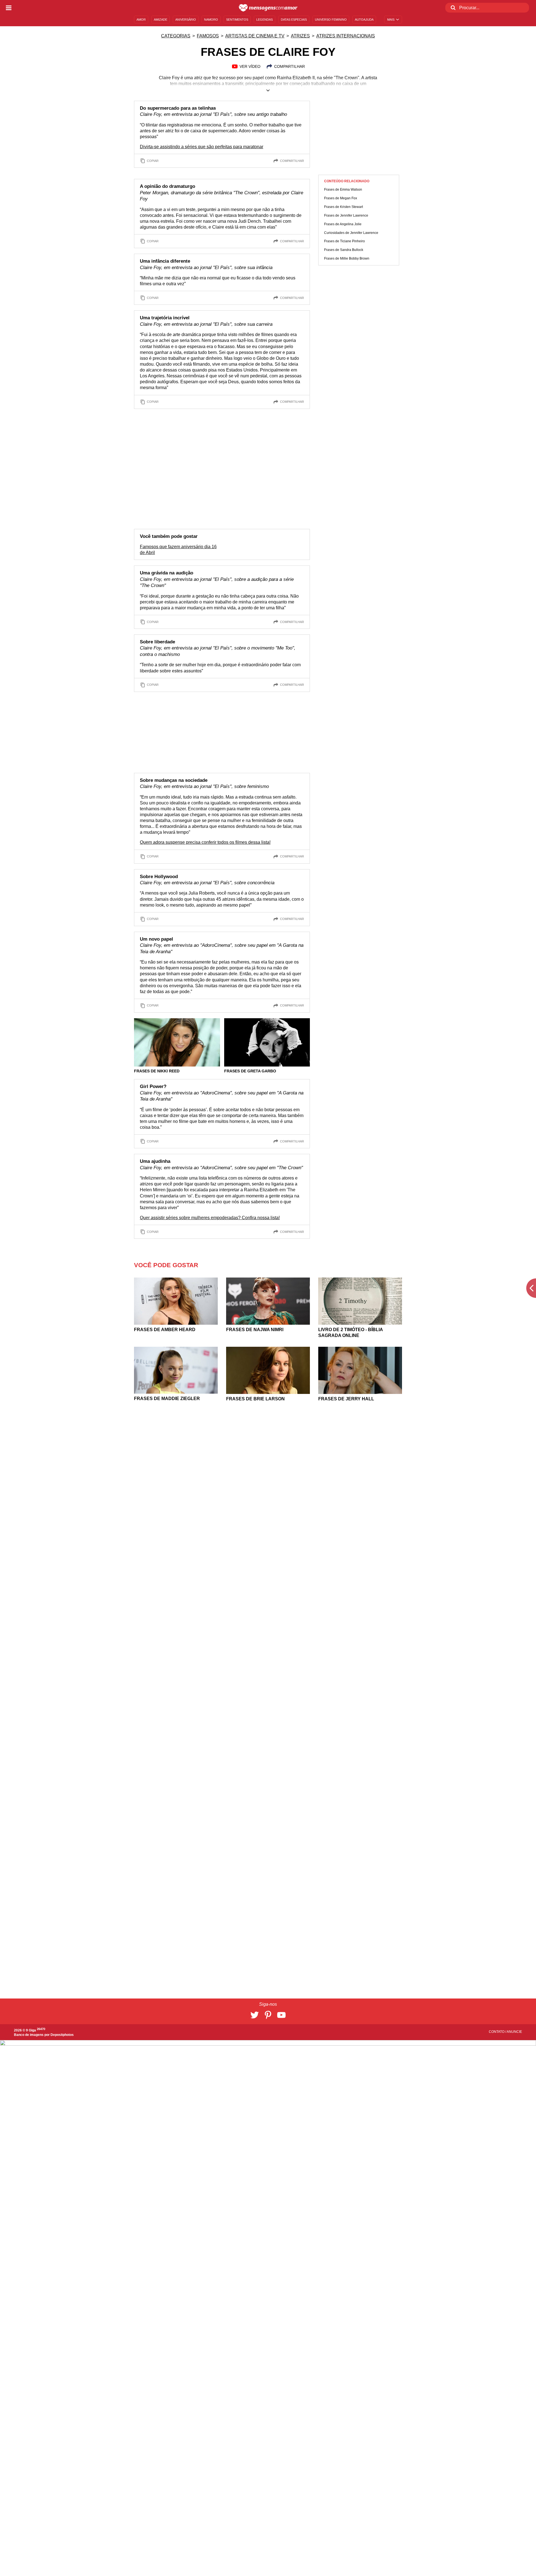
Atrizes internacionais (346, 36)
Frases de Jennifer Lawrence (346, 215)
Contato (497, 2032)
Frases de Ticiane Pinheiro (344, 241)
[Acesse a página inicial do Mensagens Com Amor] (268, 8)
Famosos (208, 36)
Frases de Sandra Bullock (344, 250)
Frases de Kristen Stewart (344, 207)
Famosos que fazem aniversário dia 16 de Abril (178, 550)
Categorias (176, 36)
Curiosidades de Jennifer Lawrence (351, 233)
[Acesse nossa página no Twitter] (255, 2015)
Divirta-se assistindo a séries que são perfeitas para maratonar (202, 147)
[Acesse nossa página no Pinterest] (268, 2015)
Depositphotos (62, 2035)
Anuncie (514, 2032)
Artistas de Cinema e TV (255, 36)
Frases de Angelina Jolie (343, 224)
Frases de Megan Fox (341, 198)
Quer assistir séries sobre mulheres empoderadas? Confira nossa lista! (210, 1218)
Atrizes (300, 36)
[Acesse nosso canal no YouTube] (281, 2015)
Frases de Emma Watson (343, 190)
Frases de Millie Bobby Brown (347, 259)
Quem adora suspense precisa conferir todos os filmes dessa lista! (205, 842)
